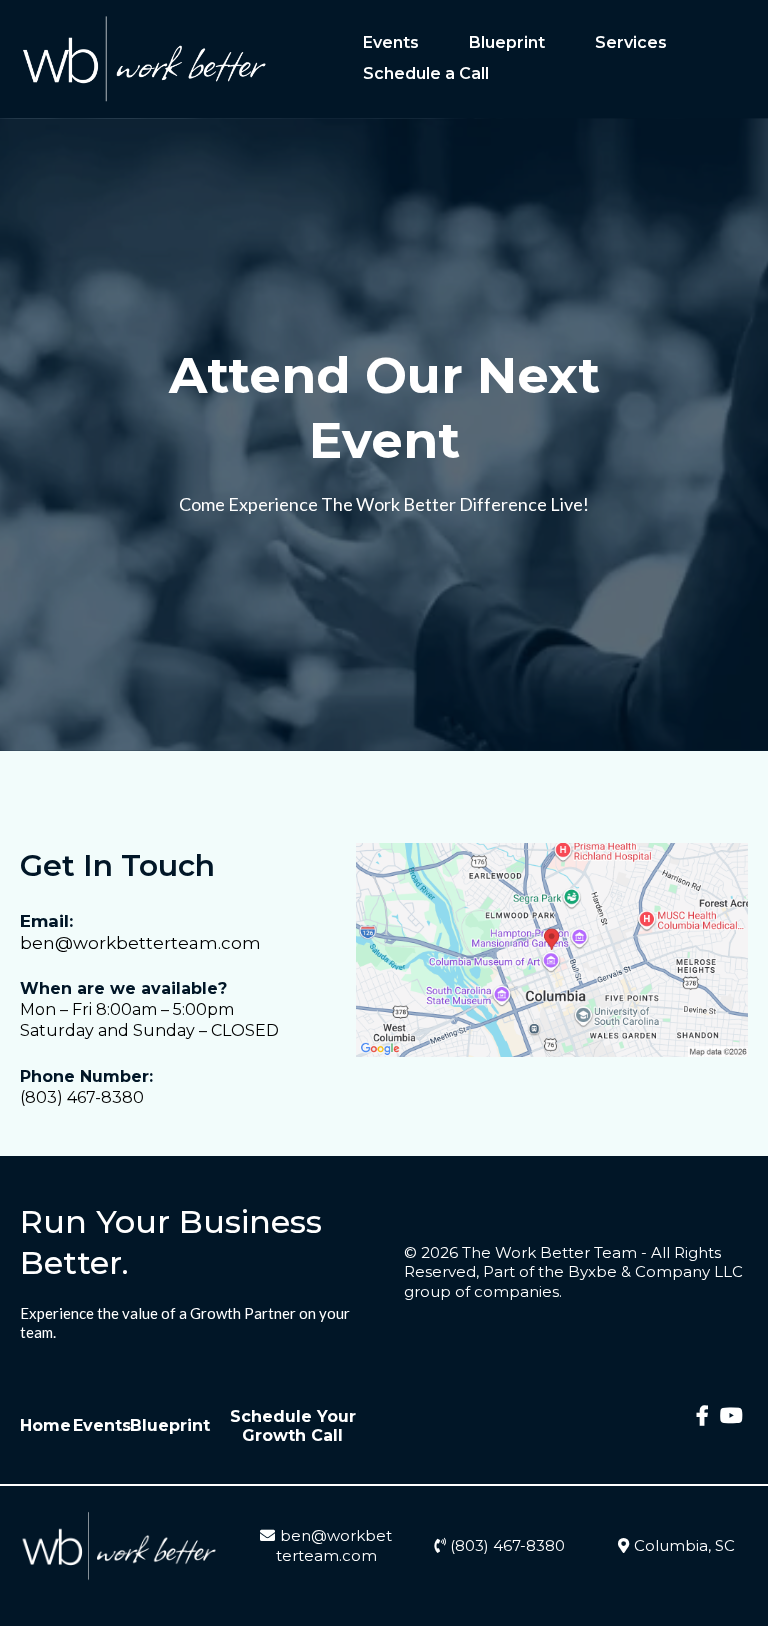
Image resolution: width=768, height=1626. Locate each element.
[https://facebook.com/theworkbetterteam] (702, 1425)
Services (631, 42)
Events (391, 42)
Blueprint (507, 42)
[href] (552, 950)
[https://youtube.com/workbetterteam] (731, 1425)
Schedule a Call (426, 73)
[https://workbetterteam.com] (145, 59)
